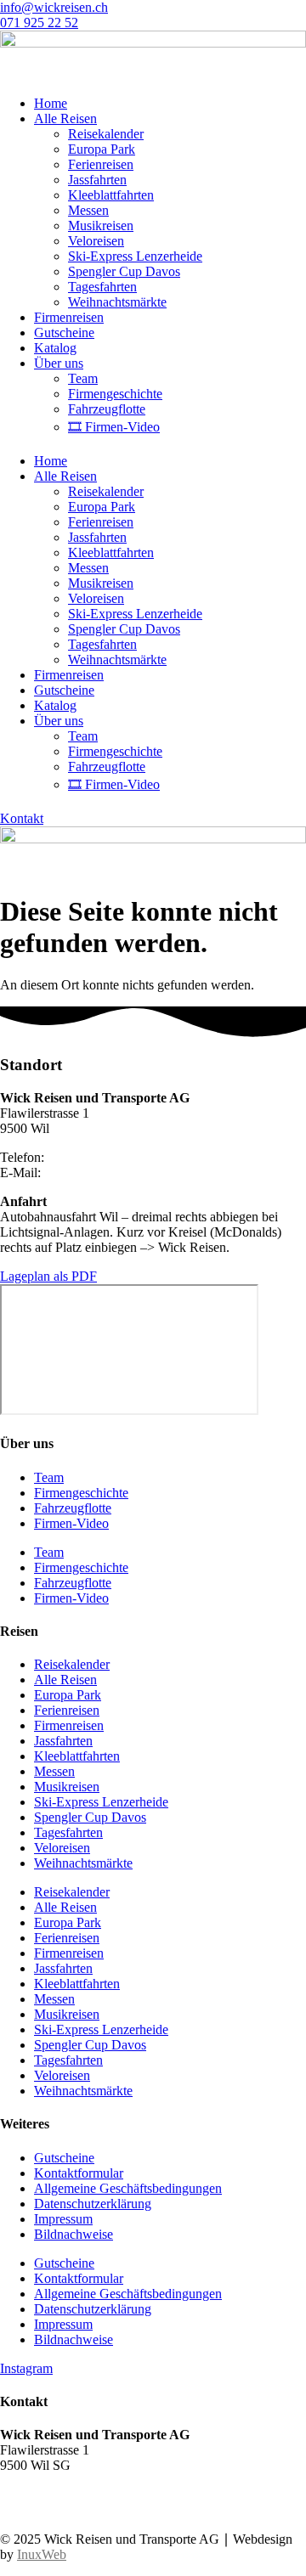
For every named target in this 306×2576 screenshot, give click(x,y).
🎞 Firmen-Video (114, 427)
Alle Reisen (65, 118)
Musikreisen (101, 225)
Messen (88, 210)
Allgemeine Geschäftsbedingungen (128, 2188)
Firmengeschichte (115, 394)
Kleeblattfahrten (111, 195)
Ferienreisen (101, 164)
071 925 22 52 (87, 1157)
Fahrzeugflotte (107, 409)
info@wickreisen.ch (98, 1172)
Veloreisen (96, 241)
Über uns (59, 363)
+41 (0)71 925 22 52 (56, 2494)
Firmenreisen (69, 317)
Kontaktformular (79, 2173)
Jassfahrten (97, 180)
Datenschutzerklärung (93, 2204)
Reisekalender (106, 134)
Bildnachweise (74, 2234)
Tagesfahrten (102, 287)
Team (83, 378)
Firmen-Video (71, 1523)
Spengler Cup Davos (124, 271)
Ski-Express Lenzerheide (135, 256)
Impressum (63, 2219)
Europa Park (102, 149)
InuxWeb (42, 2554)
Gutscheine (64, 333)
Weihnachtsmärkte (117, 302)
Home (51, 103)
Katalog (55, 348)
